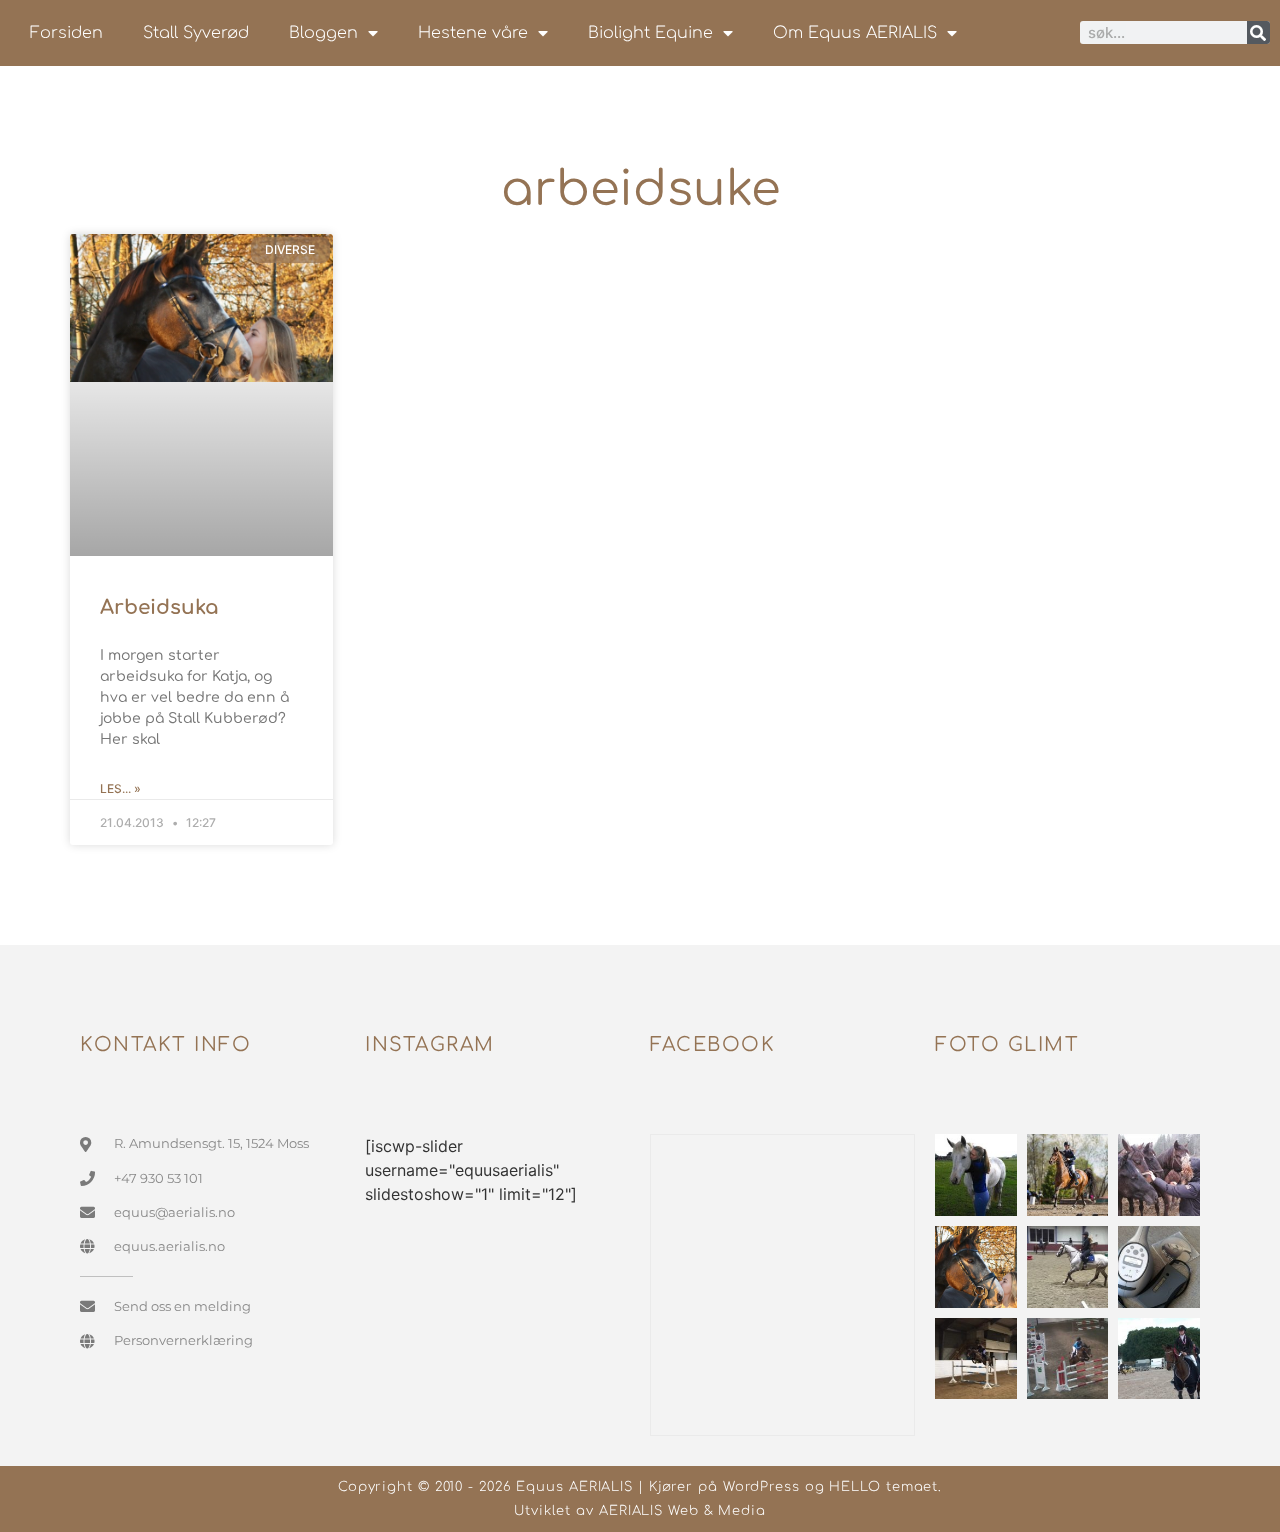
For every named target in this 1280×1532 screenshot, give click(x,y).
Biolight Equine (650, 33)
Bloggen (323, 33)
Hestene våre (473, 33)
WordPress (761, 1487)
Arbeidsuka (159, 607)
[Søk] (1258, 32)
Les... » (120, 788)
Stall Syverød (196, 33)
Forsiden (66, 33)
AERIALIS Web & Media (682, 1511)
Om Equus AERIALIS (855, 33)
